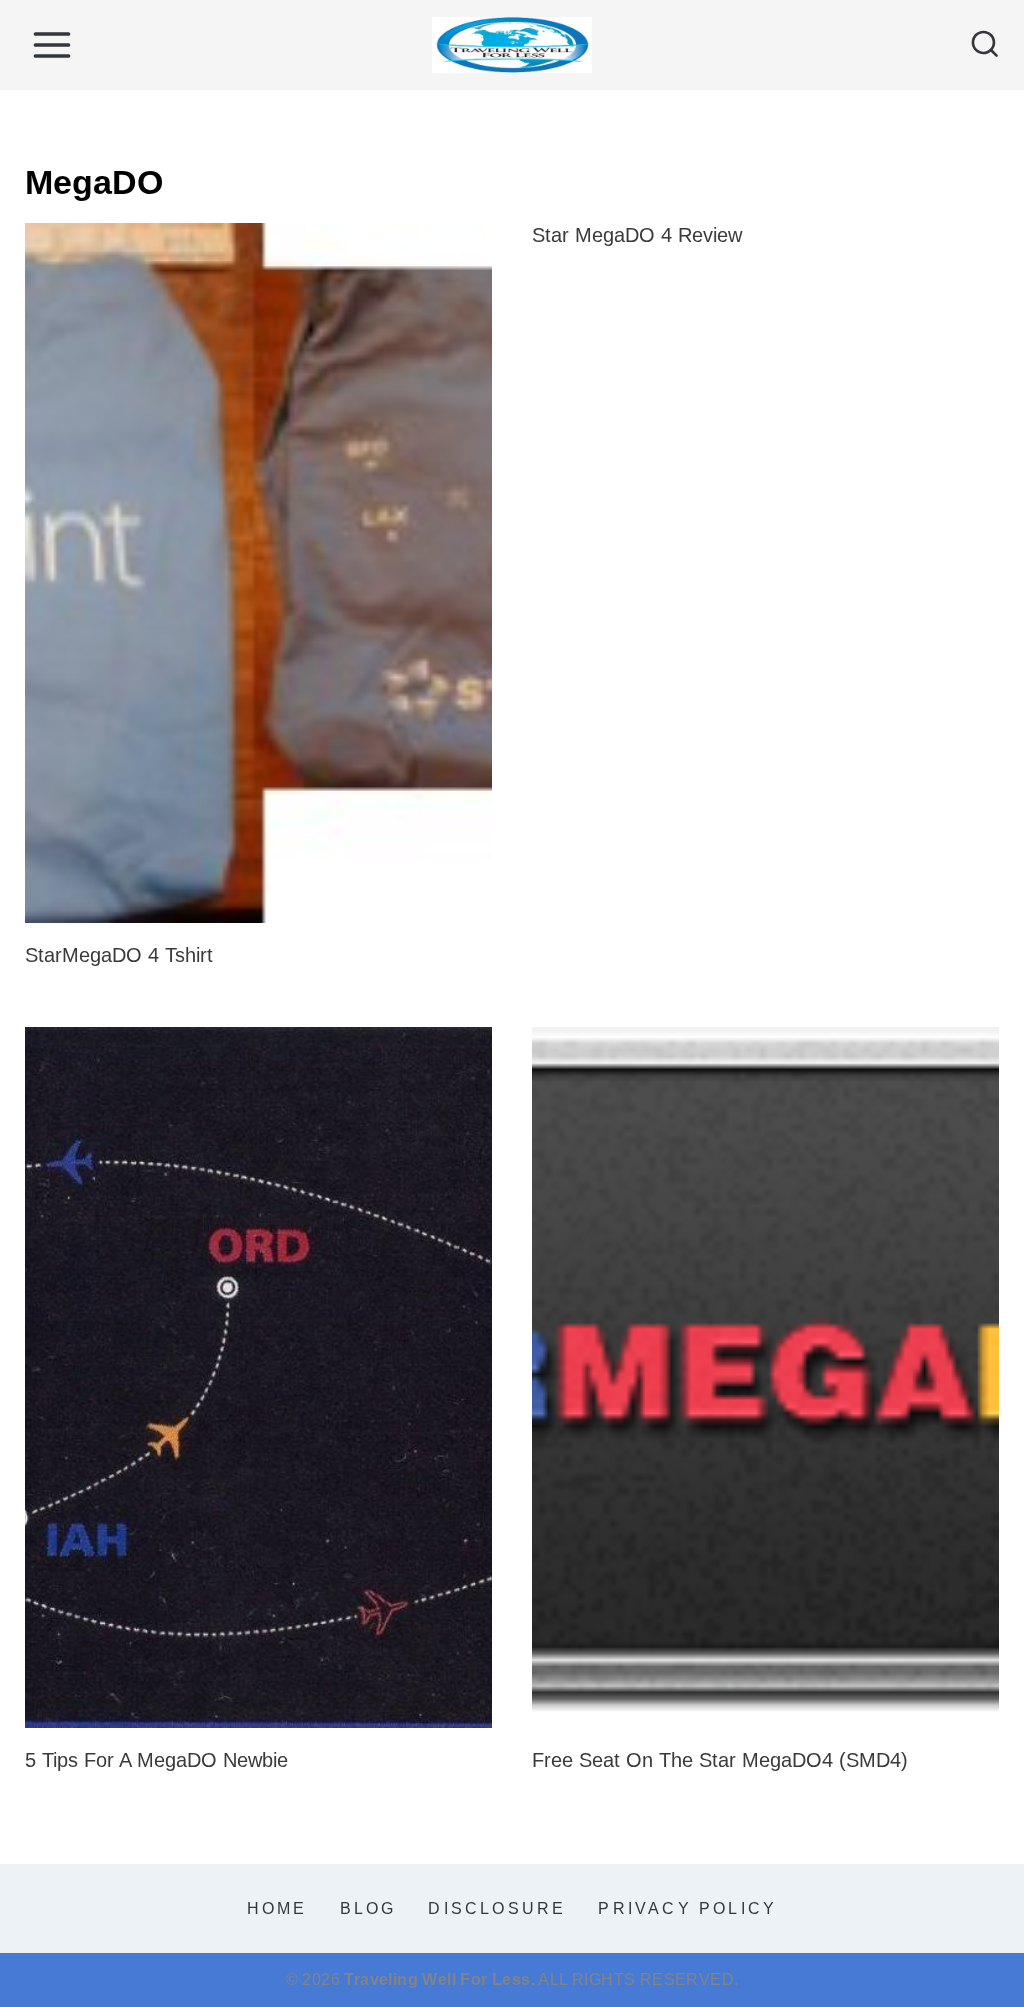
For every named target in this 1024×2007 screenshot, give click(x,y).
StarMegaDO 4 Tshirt (119, 955)
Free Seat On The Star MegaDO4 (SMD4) (720, 1760)
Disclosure (497, 1908)
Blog (368, 1908)
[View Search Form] (985, 45)
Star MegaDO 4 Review (637, 235)
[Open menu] (51, 44)
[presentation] (258, 573)
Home (277, 1908)
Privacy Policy (687, 1908)
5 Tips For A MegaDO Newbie (156, 1760)
